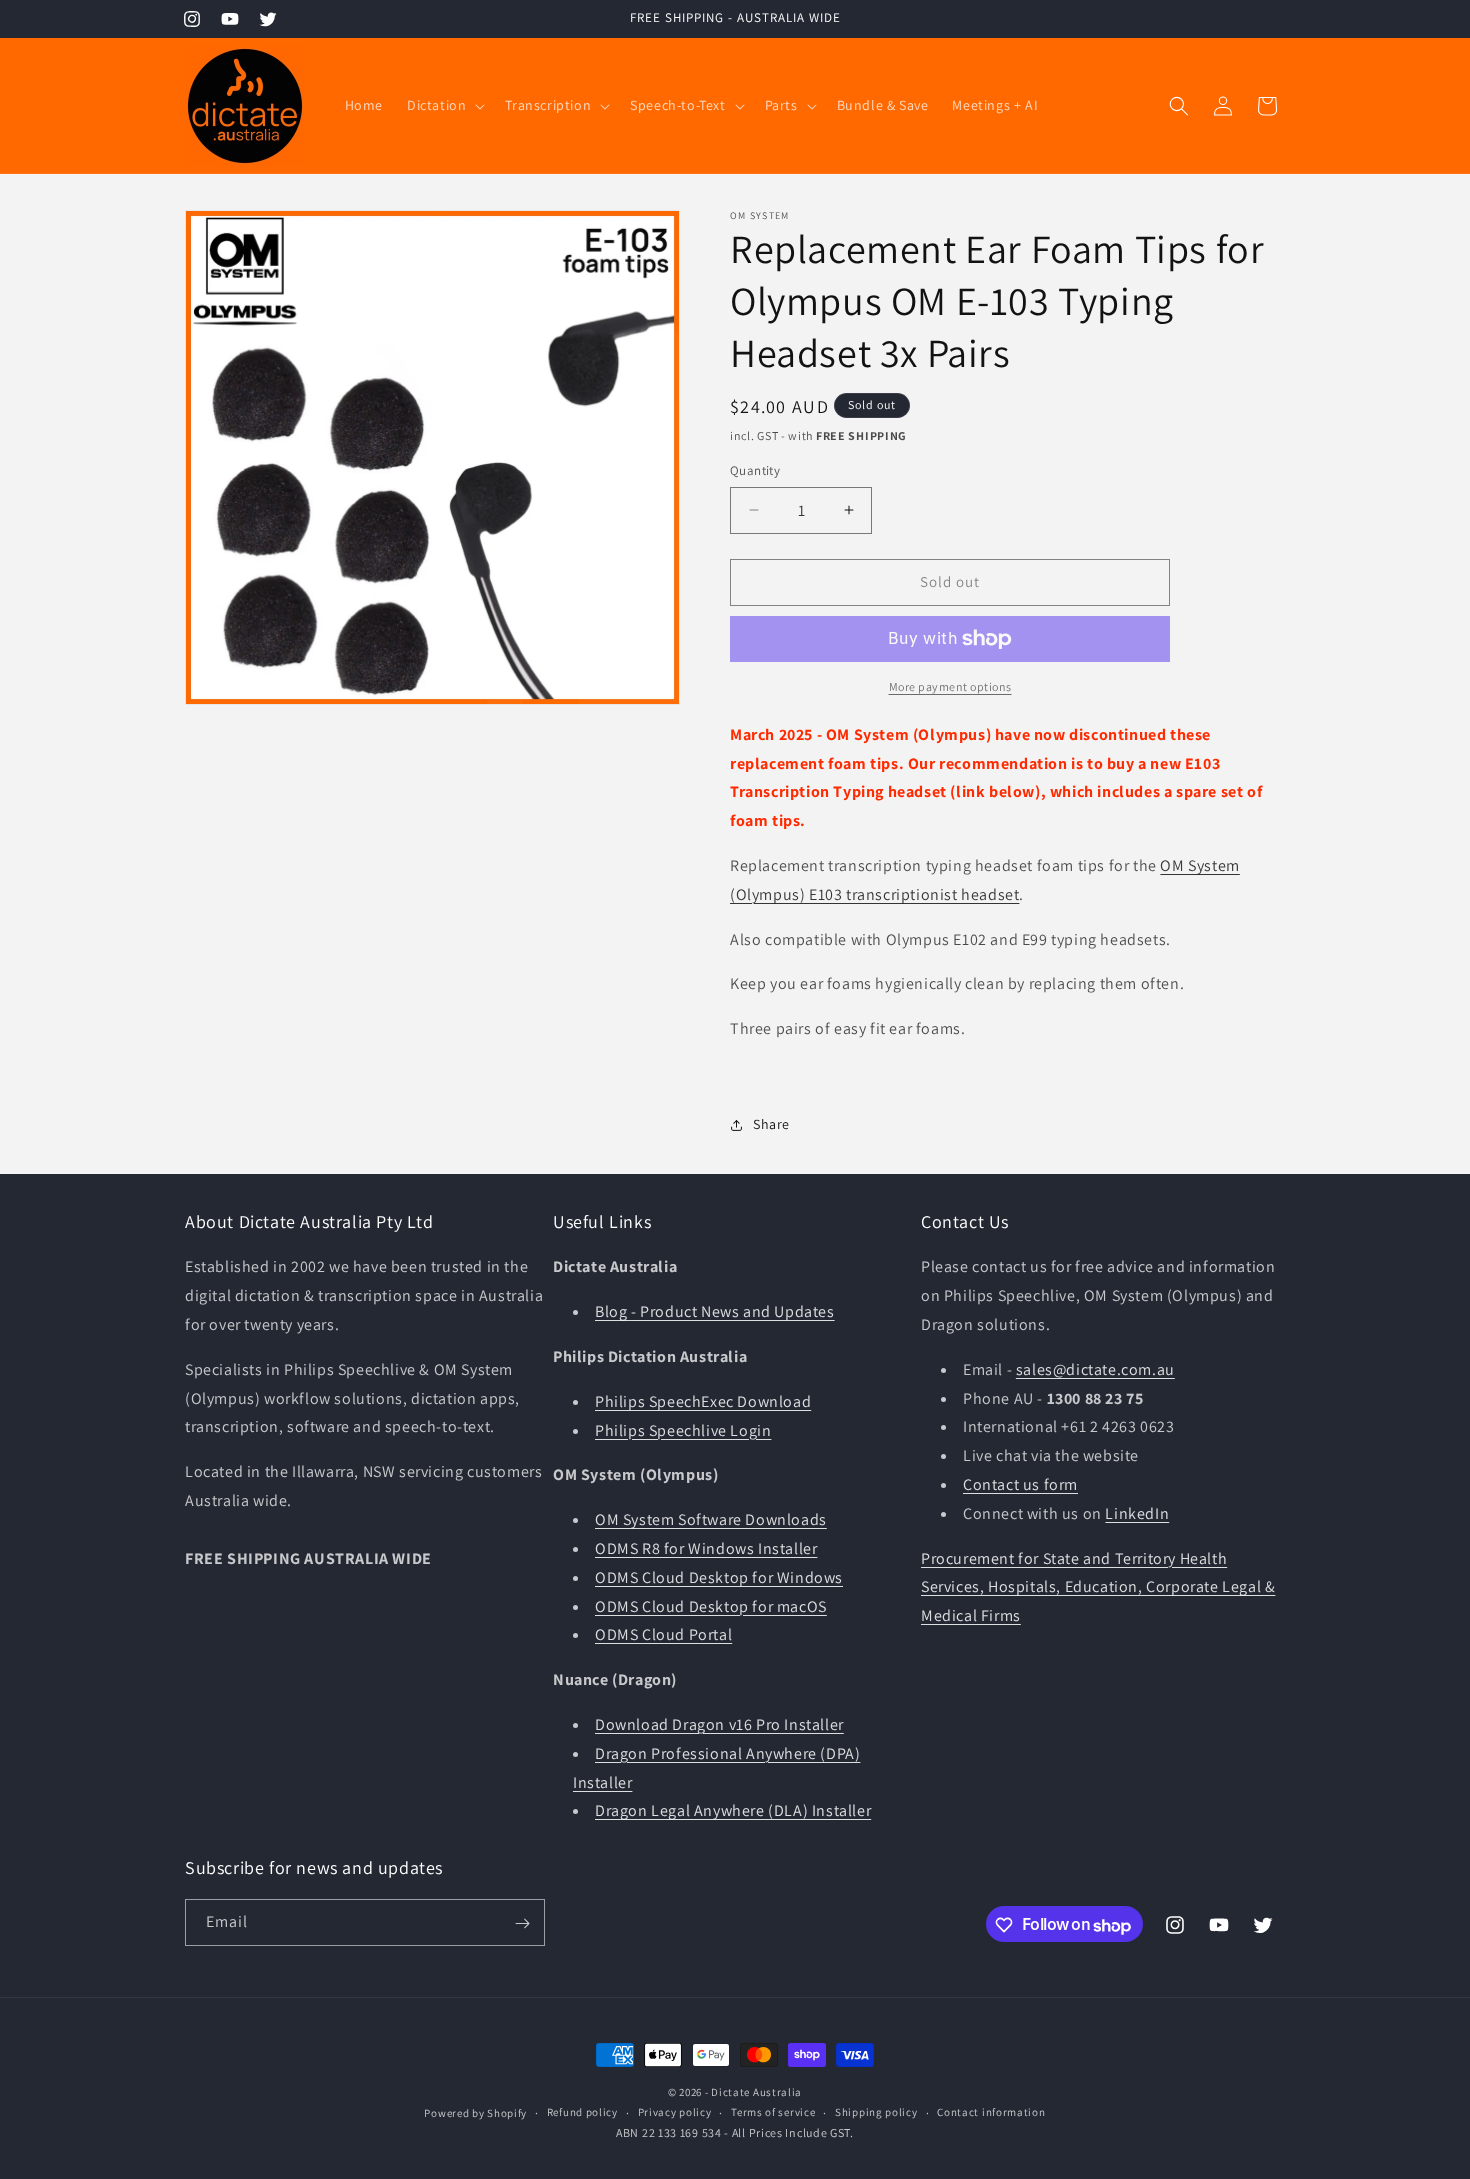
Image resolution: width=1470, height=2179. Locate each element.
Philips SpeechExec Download (703, 1401)
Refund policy (582, 2112)
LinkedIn (1137, 1513)
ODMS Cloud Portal (663, 1635)
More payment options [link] (950, 686)
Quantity (755, 470)
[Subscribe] (522, 1923)
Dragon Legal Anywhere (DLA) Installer (733, 1811)
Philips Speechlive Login (683, 1430)
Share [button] (771, 1124)
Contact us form (1020, 1484)
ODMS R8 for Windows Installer (706, 1548)
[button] (444, 105)
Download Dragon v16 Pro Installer (719, 1724)
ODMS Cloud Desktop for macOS (711, 1606)
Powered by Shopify (475, 2112)
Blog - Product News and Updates (715, 1311)
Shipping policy (876, 2112)
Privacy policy (675, 2112)
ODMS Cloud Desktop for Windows (719, 1577)
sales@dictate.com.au (1095, 1369)
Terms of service (773, 2112)
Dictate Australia (756, 2092)
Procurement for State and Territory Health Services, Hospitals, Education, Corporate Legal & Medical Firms (1098, 1587)
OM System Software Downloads (711, 1519)
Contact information (991, 2112)
